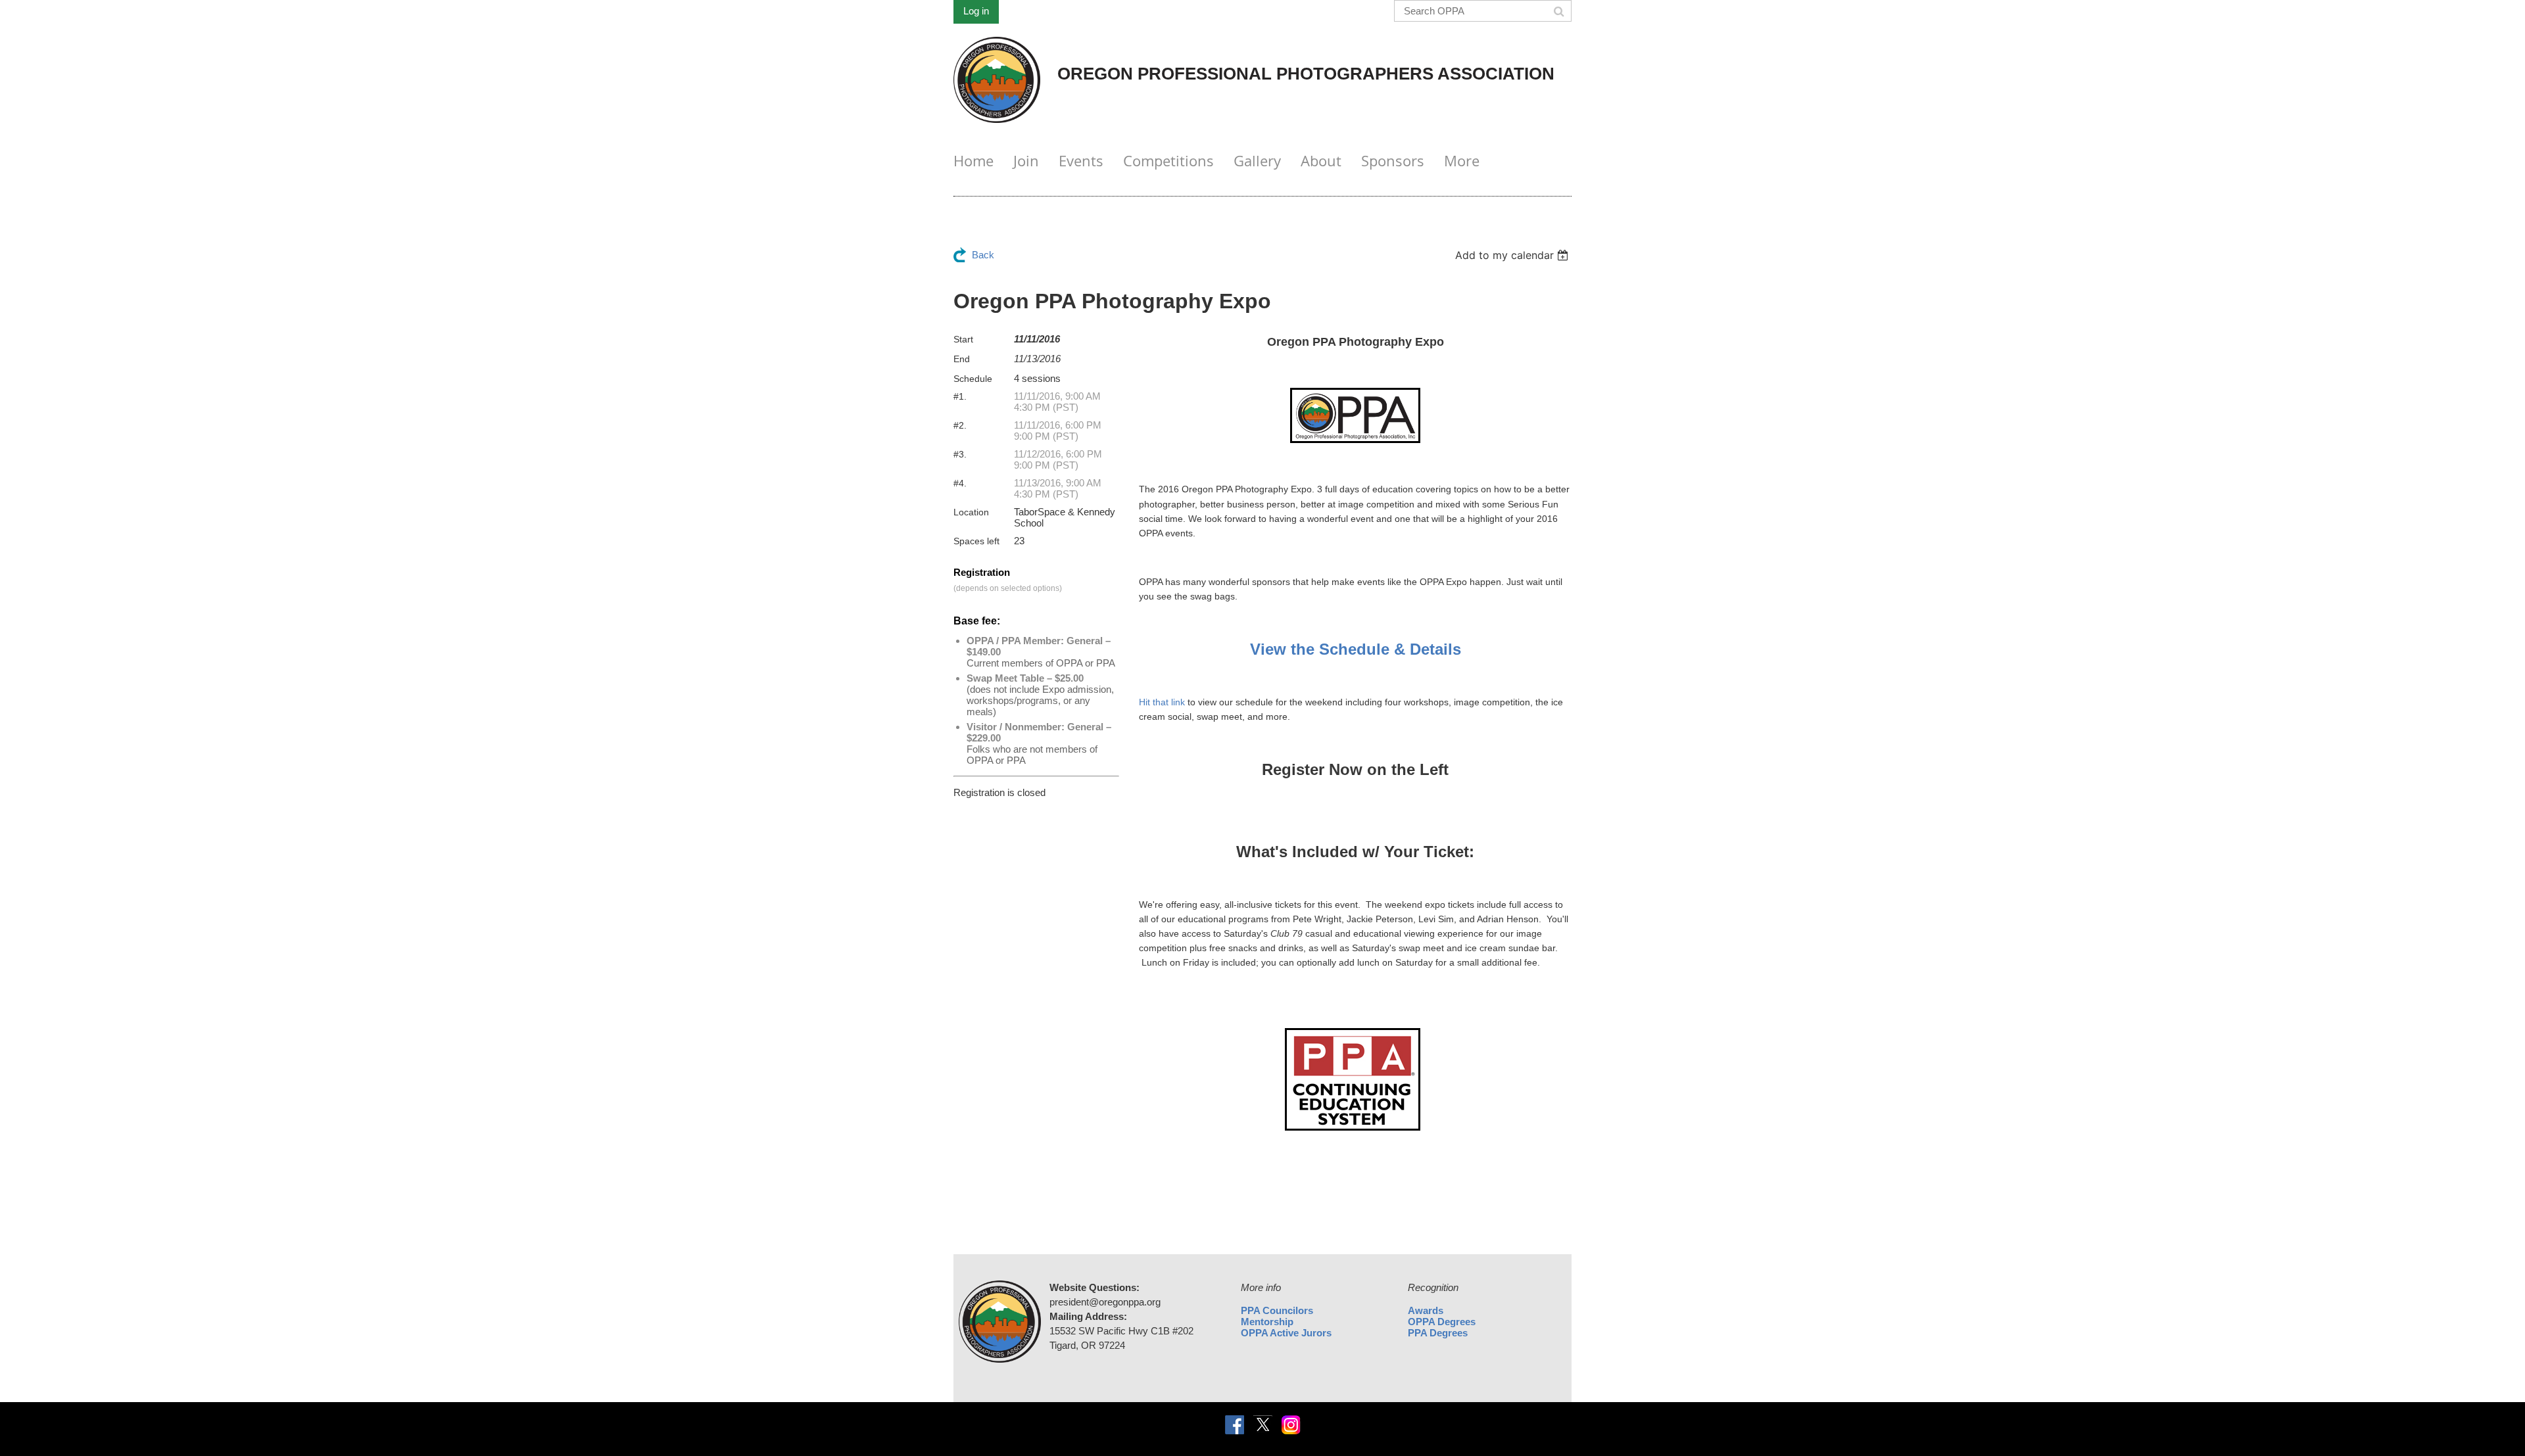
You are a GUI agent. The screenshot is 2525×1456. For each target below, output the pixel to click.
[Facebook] (1235, 1425)
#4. (960, 483)
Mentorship (1267, 1322)
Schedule (973, 379)
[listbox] (1513, 255)
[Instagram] (1291, 1425)
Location (971, 512)
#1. (960, 396)
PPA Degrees (1438, 1333)
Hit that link (1162, 702)
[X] (1263, 1425)
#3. (960, 454)
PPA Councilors (1277, 1310)
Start (963, 339)
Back (983, 255)
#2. (960, 425)
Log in (976, 11)
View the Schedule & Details (1356, 649)
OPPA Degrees (1442, 1322)
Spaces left (976, 541)
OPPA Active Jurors (1286, 1333)
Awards (1426, 1310)
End (962, 359)
